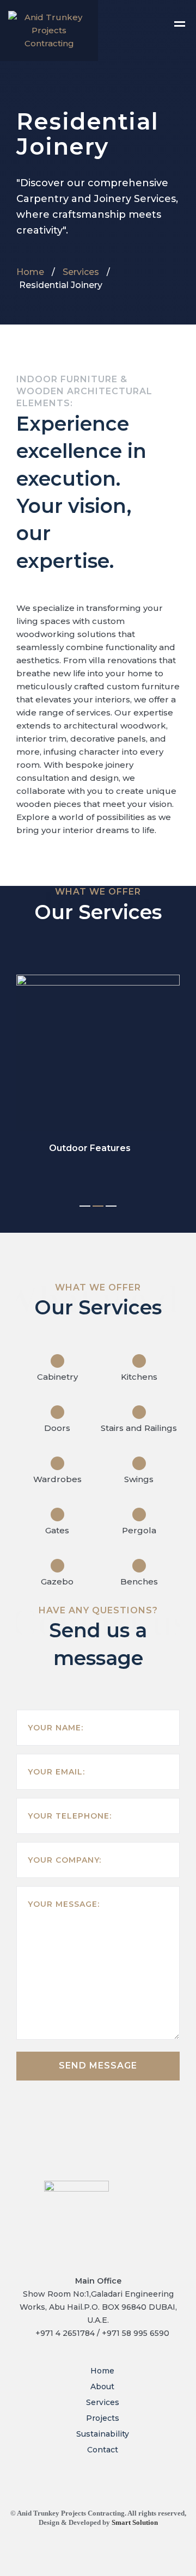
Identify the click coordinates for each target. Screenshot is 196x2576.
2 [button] (98, 1206)
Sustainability (103, 2434)
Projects (103, 2418)
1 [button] (85, 1206)
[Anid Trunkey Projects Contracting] (49, 30)
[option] (98, 1064)
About (102, 2387)
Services (81, 272)
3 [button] (111, 1206)
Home (30, 272)
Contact (103, 2450)
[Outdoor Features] (98, 1053)
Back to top (156, 2564)
